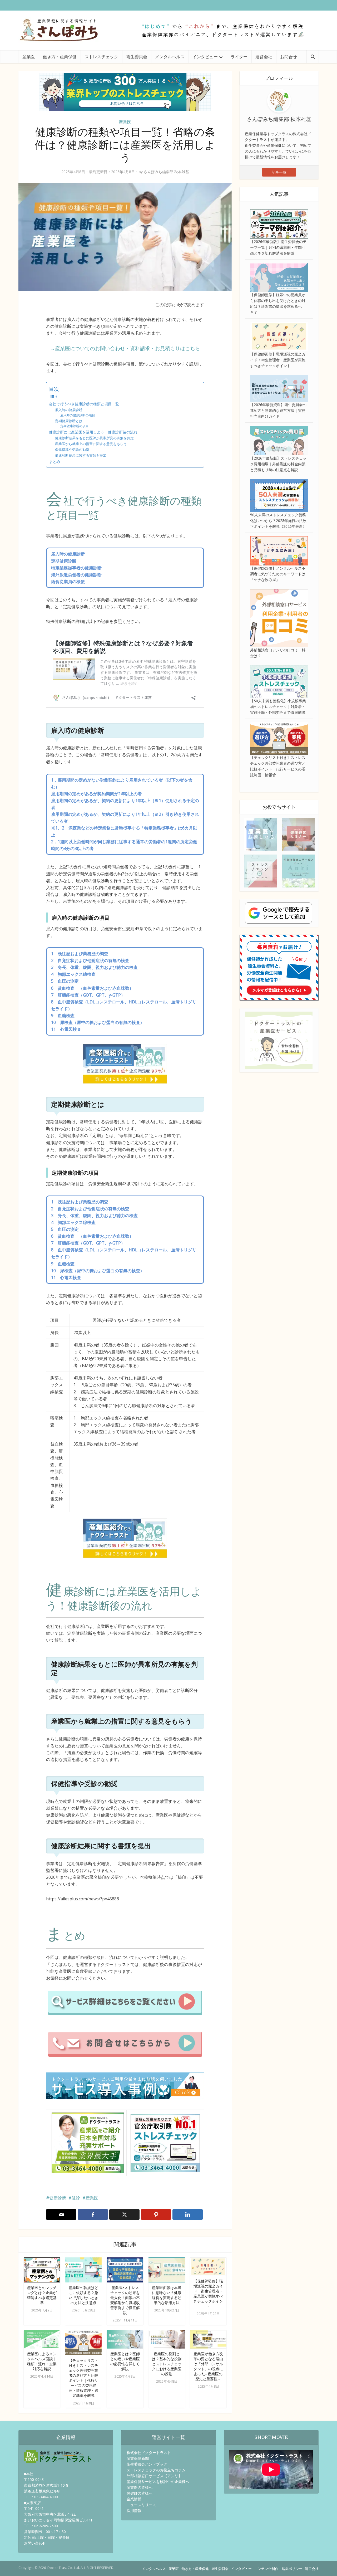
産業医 (29, 57)
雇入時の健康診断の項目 (78, 415)
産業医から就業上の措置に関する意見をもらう (91, 444)
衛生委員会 (137, 57)
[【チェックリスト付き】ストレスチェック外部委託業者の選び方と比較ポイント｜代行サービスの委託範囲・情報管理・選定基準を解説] (83, 2342)
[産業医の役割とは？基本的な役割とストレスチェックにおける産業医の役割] (167, 2339)
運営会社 (264, 57)
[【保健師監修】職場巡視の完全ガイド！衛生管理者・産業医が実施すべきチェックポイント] (208, 2266)
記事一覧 (279, 172)
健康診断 (58, 2198)
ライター (239, 57)
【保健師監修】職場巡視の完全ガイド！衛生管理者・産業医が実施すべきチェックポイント (208, 2294)
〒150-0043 (34, 2479)
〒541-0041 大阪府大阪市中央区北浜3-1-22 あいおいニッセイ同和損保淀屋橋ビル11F (58, 2514)
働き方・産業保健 (60, 57)
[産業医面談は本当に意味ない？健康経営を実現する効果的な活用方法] (167, 2270)
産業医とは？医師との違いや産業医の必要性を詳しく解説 (125, 2361)
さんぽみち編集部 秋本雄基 (166, 172)
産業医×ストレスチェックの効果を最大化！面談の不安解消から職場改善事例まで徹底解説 (125, 2300)
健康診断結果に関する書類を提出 (81, 455)
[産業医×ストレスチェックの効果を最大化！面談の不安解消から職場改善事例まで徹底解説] (125, 2270)
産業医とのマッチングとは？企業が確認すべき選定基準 (42, 2295)
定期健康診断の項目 (75, 426)
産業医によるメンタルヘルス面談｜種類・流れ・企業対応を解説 (42, 2361)
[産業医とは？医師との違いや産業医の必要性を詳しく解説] (125, 2339)
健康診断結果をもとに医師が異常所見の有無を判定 (94, 438)
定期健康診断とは (69, 421)
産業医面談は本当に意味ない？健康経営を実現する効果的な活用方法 (167, 2295)
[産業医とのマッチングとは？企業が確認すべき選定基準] (42, 2270)
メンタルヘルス (170, 57)
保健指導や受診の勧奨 (72, 450)
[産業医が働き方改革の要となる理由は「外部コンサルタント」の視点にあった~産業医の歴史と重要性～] (208, 2339)
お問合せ (289, 57)
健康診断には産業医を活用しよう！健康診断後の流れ (93, 432)
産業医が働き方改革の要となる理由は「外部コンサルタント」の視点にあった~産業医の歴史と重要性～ (208, 2366)
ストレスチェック (101, 57)
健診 (76, 2198)
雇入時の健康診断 (69, 410)
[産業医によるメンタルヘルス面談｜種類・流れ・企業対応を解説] (42, 2339)
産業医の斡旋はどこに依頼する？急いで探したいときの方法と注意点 (83, 2295)
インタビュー (205, 57)
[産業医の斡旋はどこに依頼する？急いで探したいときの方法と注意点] (83, 2270)
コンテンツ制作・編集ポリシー (278, 2569)
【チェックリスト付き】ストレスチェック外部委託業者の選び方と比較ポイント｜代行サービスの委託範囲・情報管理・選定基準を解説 (83, 2378)
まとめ (54, 462)
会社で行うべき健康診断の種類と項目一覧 (84, 404)
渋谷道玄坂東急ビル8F (43, 2491)
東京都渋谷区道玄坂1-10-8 (46, 2485)
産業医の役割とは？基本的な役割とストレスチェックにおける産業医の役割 (167, 2364)
